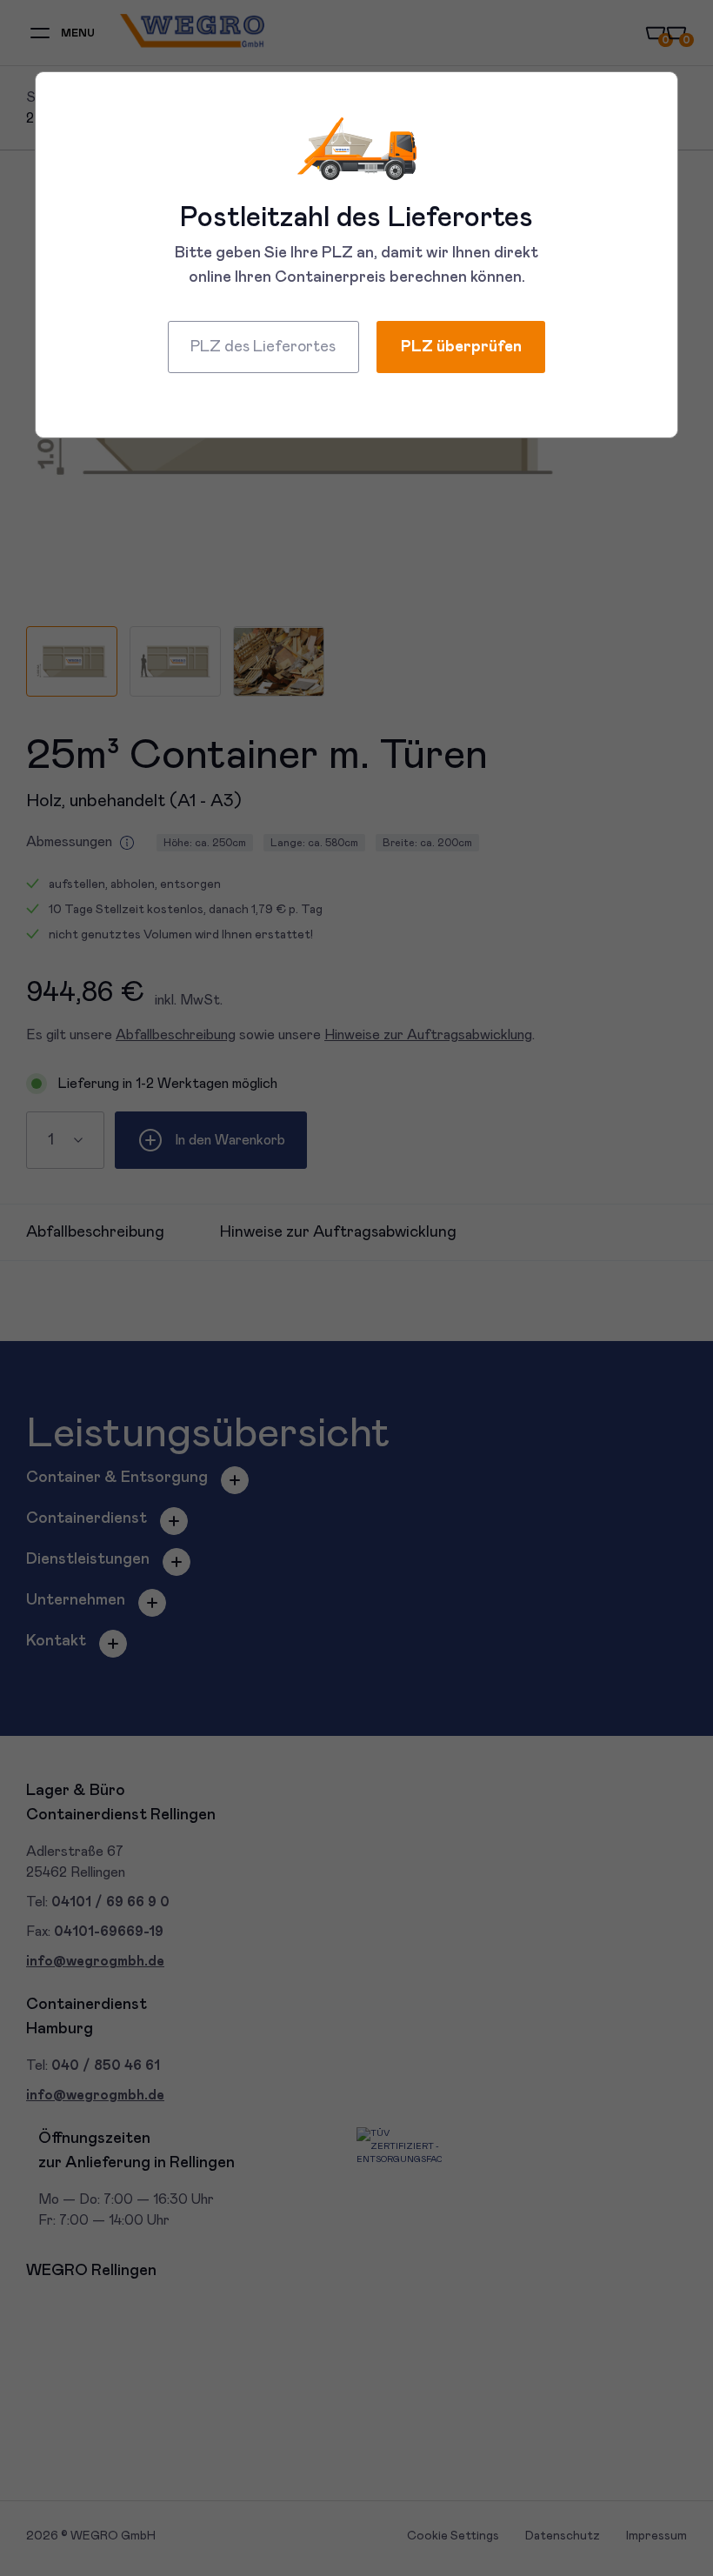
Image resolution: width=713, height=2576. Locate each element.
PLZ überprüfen (461, 347)
